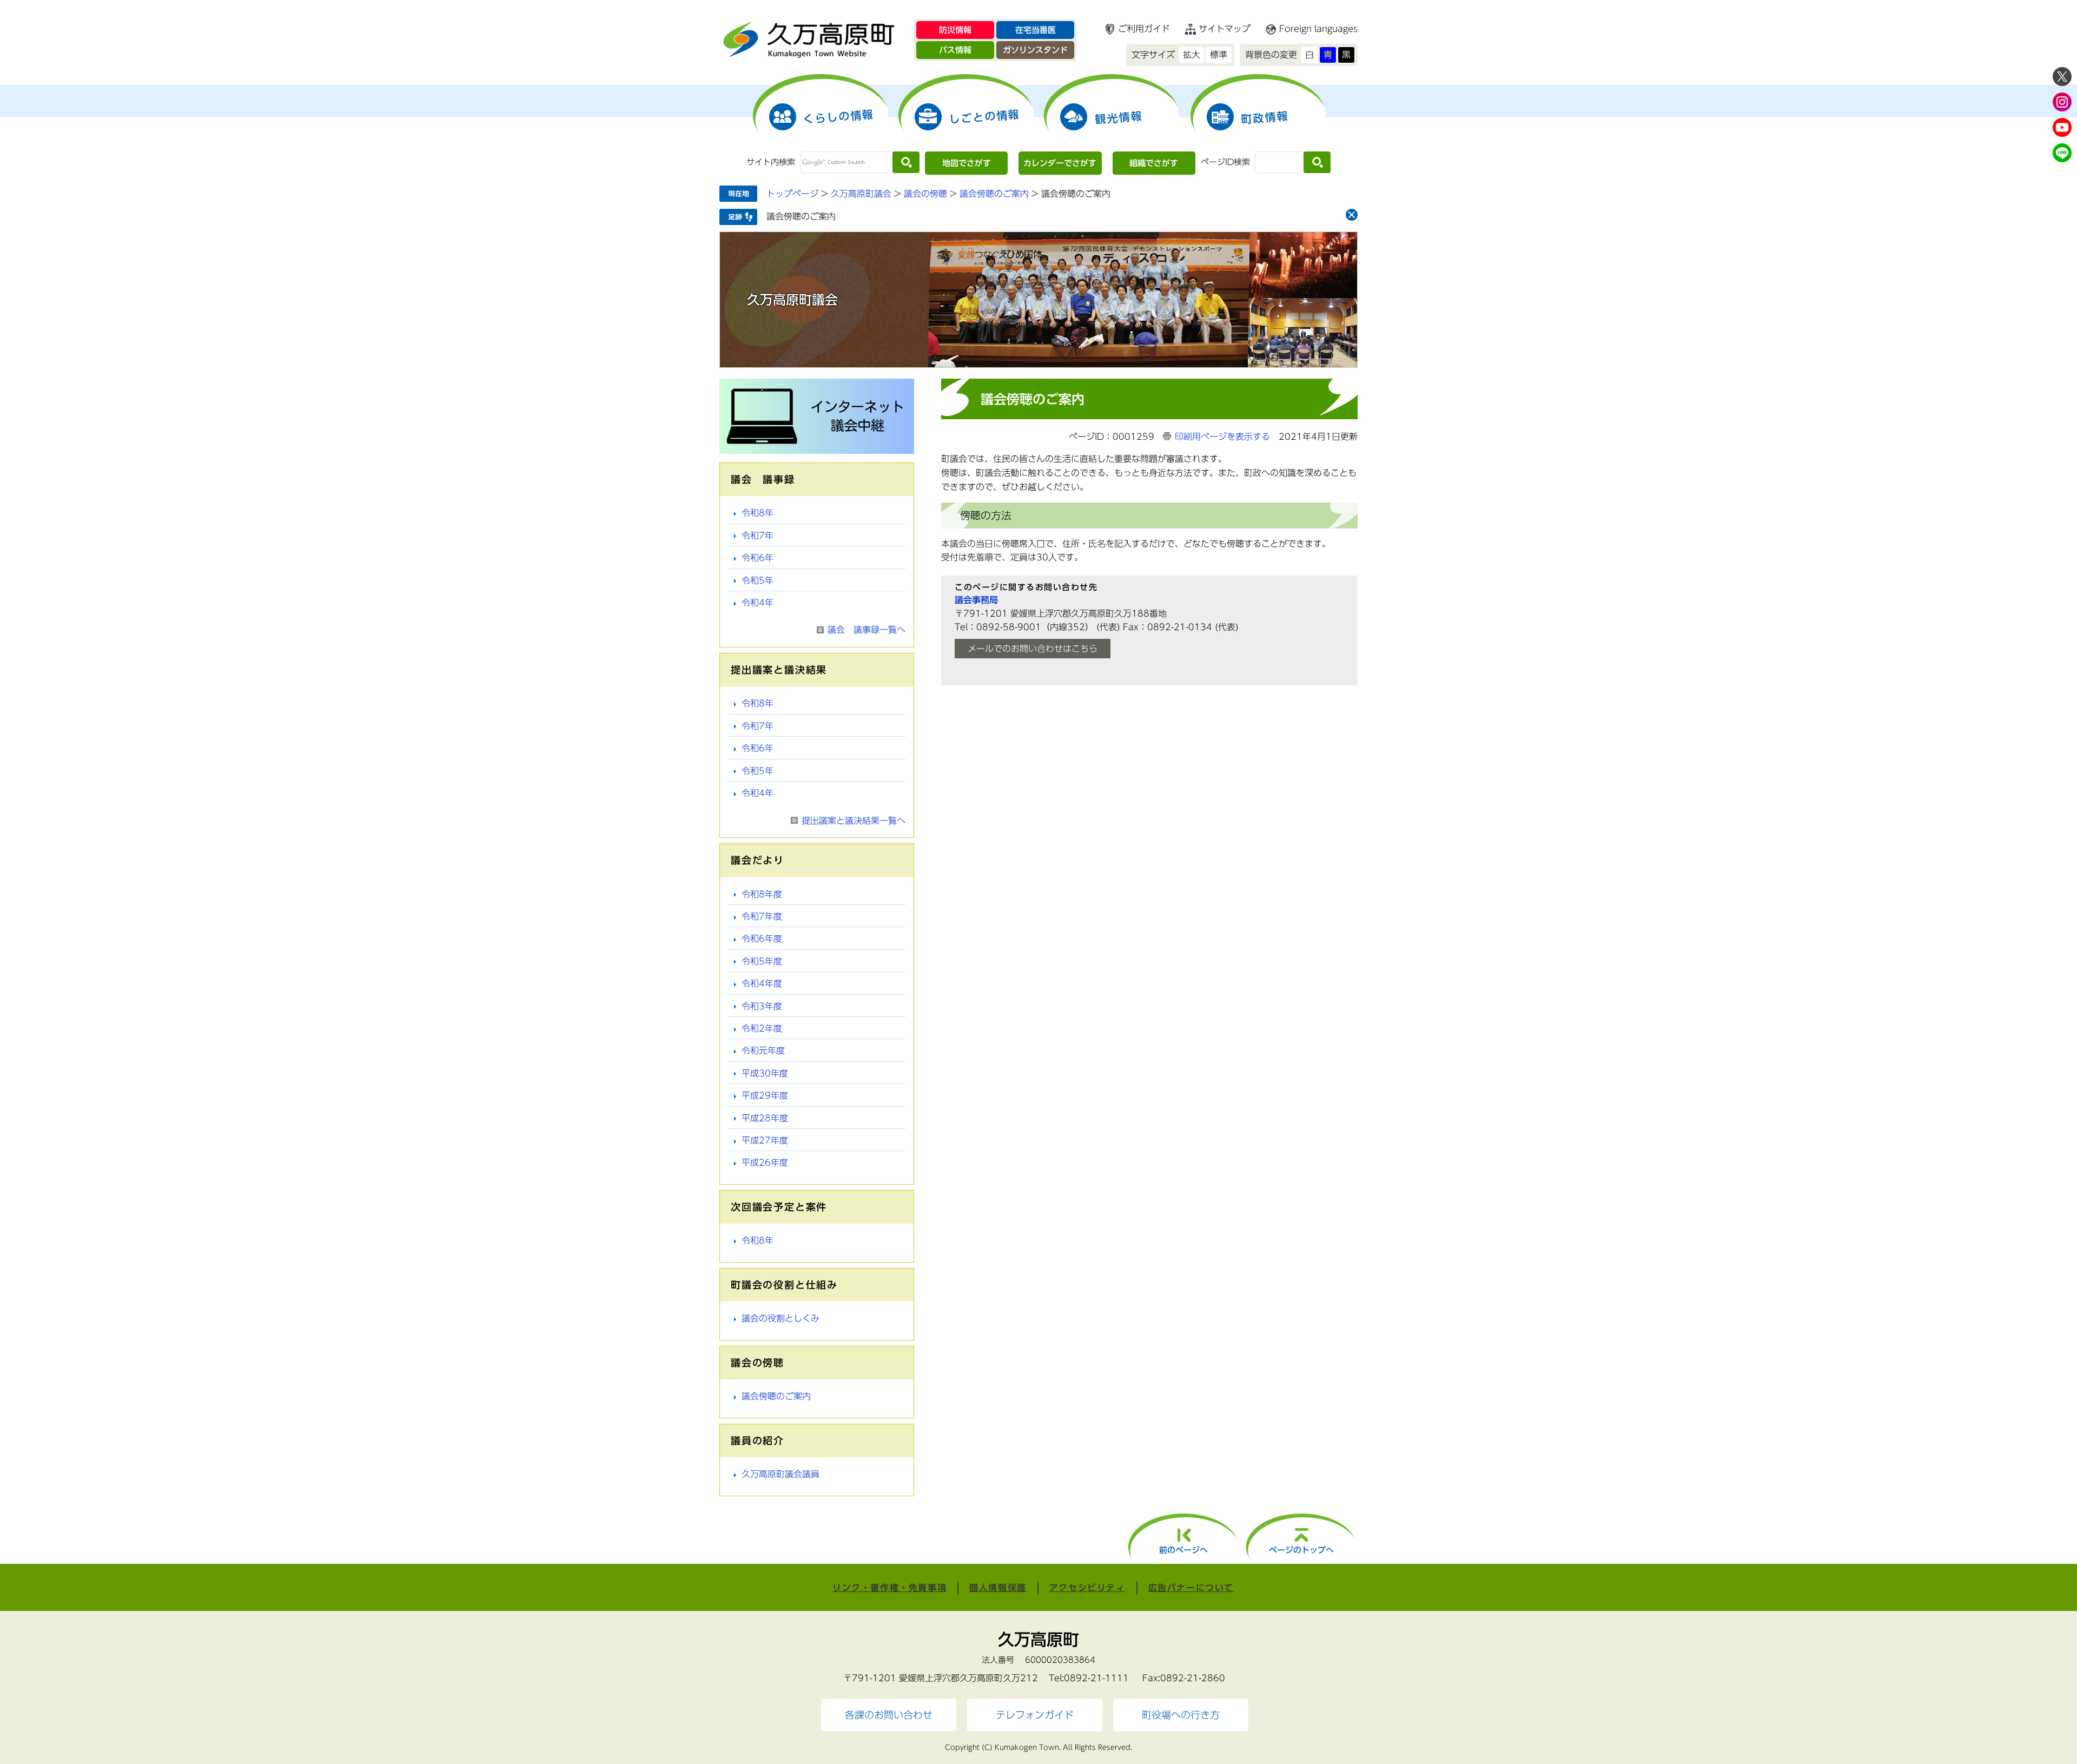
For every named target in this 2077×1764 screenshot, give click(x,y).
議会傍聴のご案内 (994, 194)
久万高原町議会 (861, 194)
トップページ (792, 194)
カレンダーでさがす (1060, 163)
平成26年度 (765, 1162)
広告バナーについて (1191, 1588)
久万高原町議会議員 (780, 1474)
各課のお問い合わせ (889, 1715)
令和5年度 (762, 961)
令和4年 (758, 603)
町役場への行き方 (1181, 1715)
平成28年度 (765, 1118)
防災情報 (955, 30)
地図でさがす (967, 163)
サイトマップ (1225, 29)
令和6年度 (762, 939)
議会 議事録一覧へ (866, 630)
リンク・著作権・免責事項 (889, 1588)
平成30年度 (765, 1073)
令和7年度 (762, 916)
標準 (1219, 55)
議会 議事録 (763, 479)
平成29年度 (765, 1095)
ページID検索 (1225, 162)
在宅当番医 (1036, 30)
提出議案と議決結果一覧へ (854, 821)
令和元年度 (763, 1051)
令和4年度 (762, 983)
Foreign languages (1318, 29)
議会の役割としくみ (780, 1318)
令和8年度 (762, 894)
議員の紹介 (758, 1441)
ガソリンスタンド (1035, 50)
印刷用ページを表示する (1222, 437)
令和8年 (758, 513)
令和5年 (758, 580)
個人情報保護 (998, 1588)
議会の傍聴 (925, 194)
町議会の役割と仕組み (784, 1285)
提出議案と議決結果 (779, 670)
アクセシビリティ (1087, 1588)
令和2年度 (762, 1028)
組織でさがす (1154, 163)
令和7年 (758, 536)
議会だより (758, 860)
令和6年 (758, 558)
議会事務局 (976, 600)
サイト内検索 (771, 162)
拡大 (1192, 55)
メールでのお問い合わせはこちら (1033, 649)
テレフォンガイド (1035, 1715)
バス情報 (955, 50)
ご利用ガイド (1144, 29)
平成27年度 (765, 1140)
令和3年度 (762, 1006)
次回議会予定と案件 (779, 1207)
